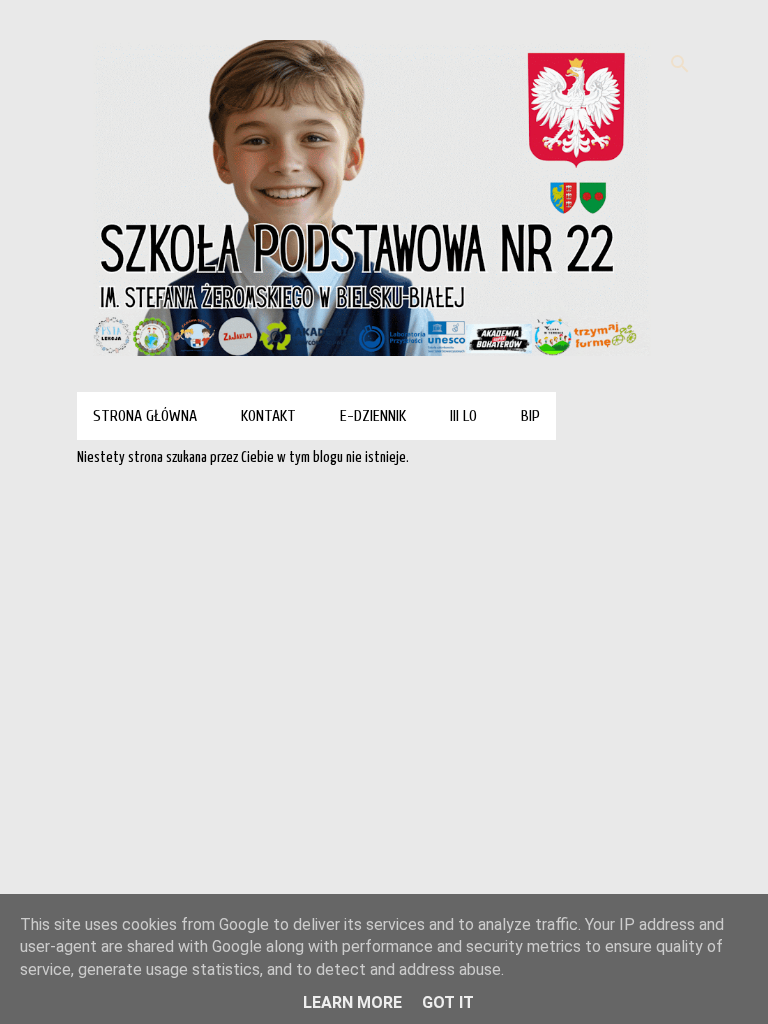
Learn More (352, 1002)
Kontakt (268, 416)
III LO (463, 416)
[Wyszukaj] (680, 64)
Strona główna (145, 416)
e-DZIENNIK (373, 416)
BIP (530, 416)
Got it (448, 1002)
